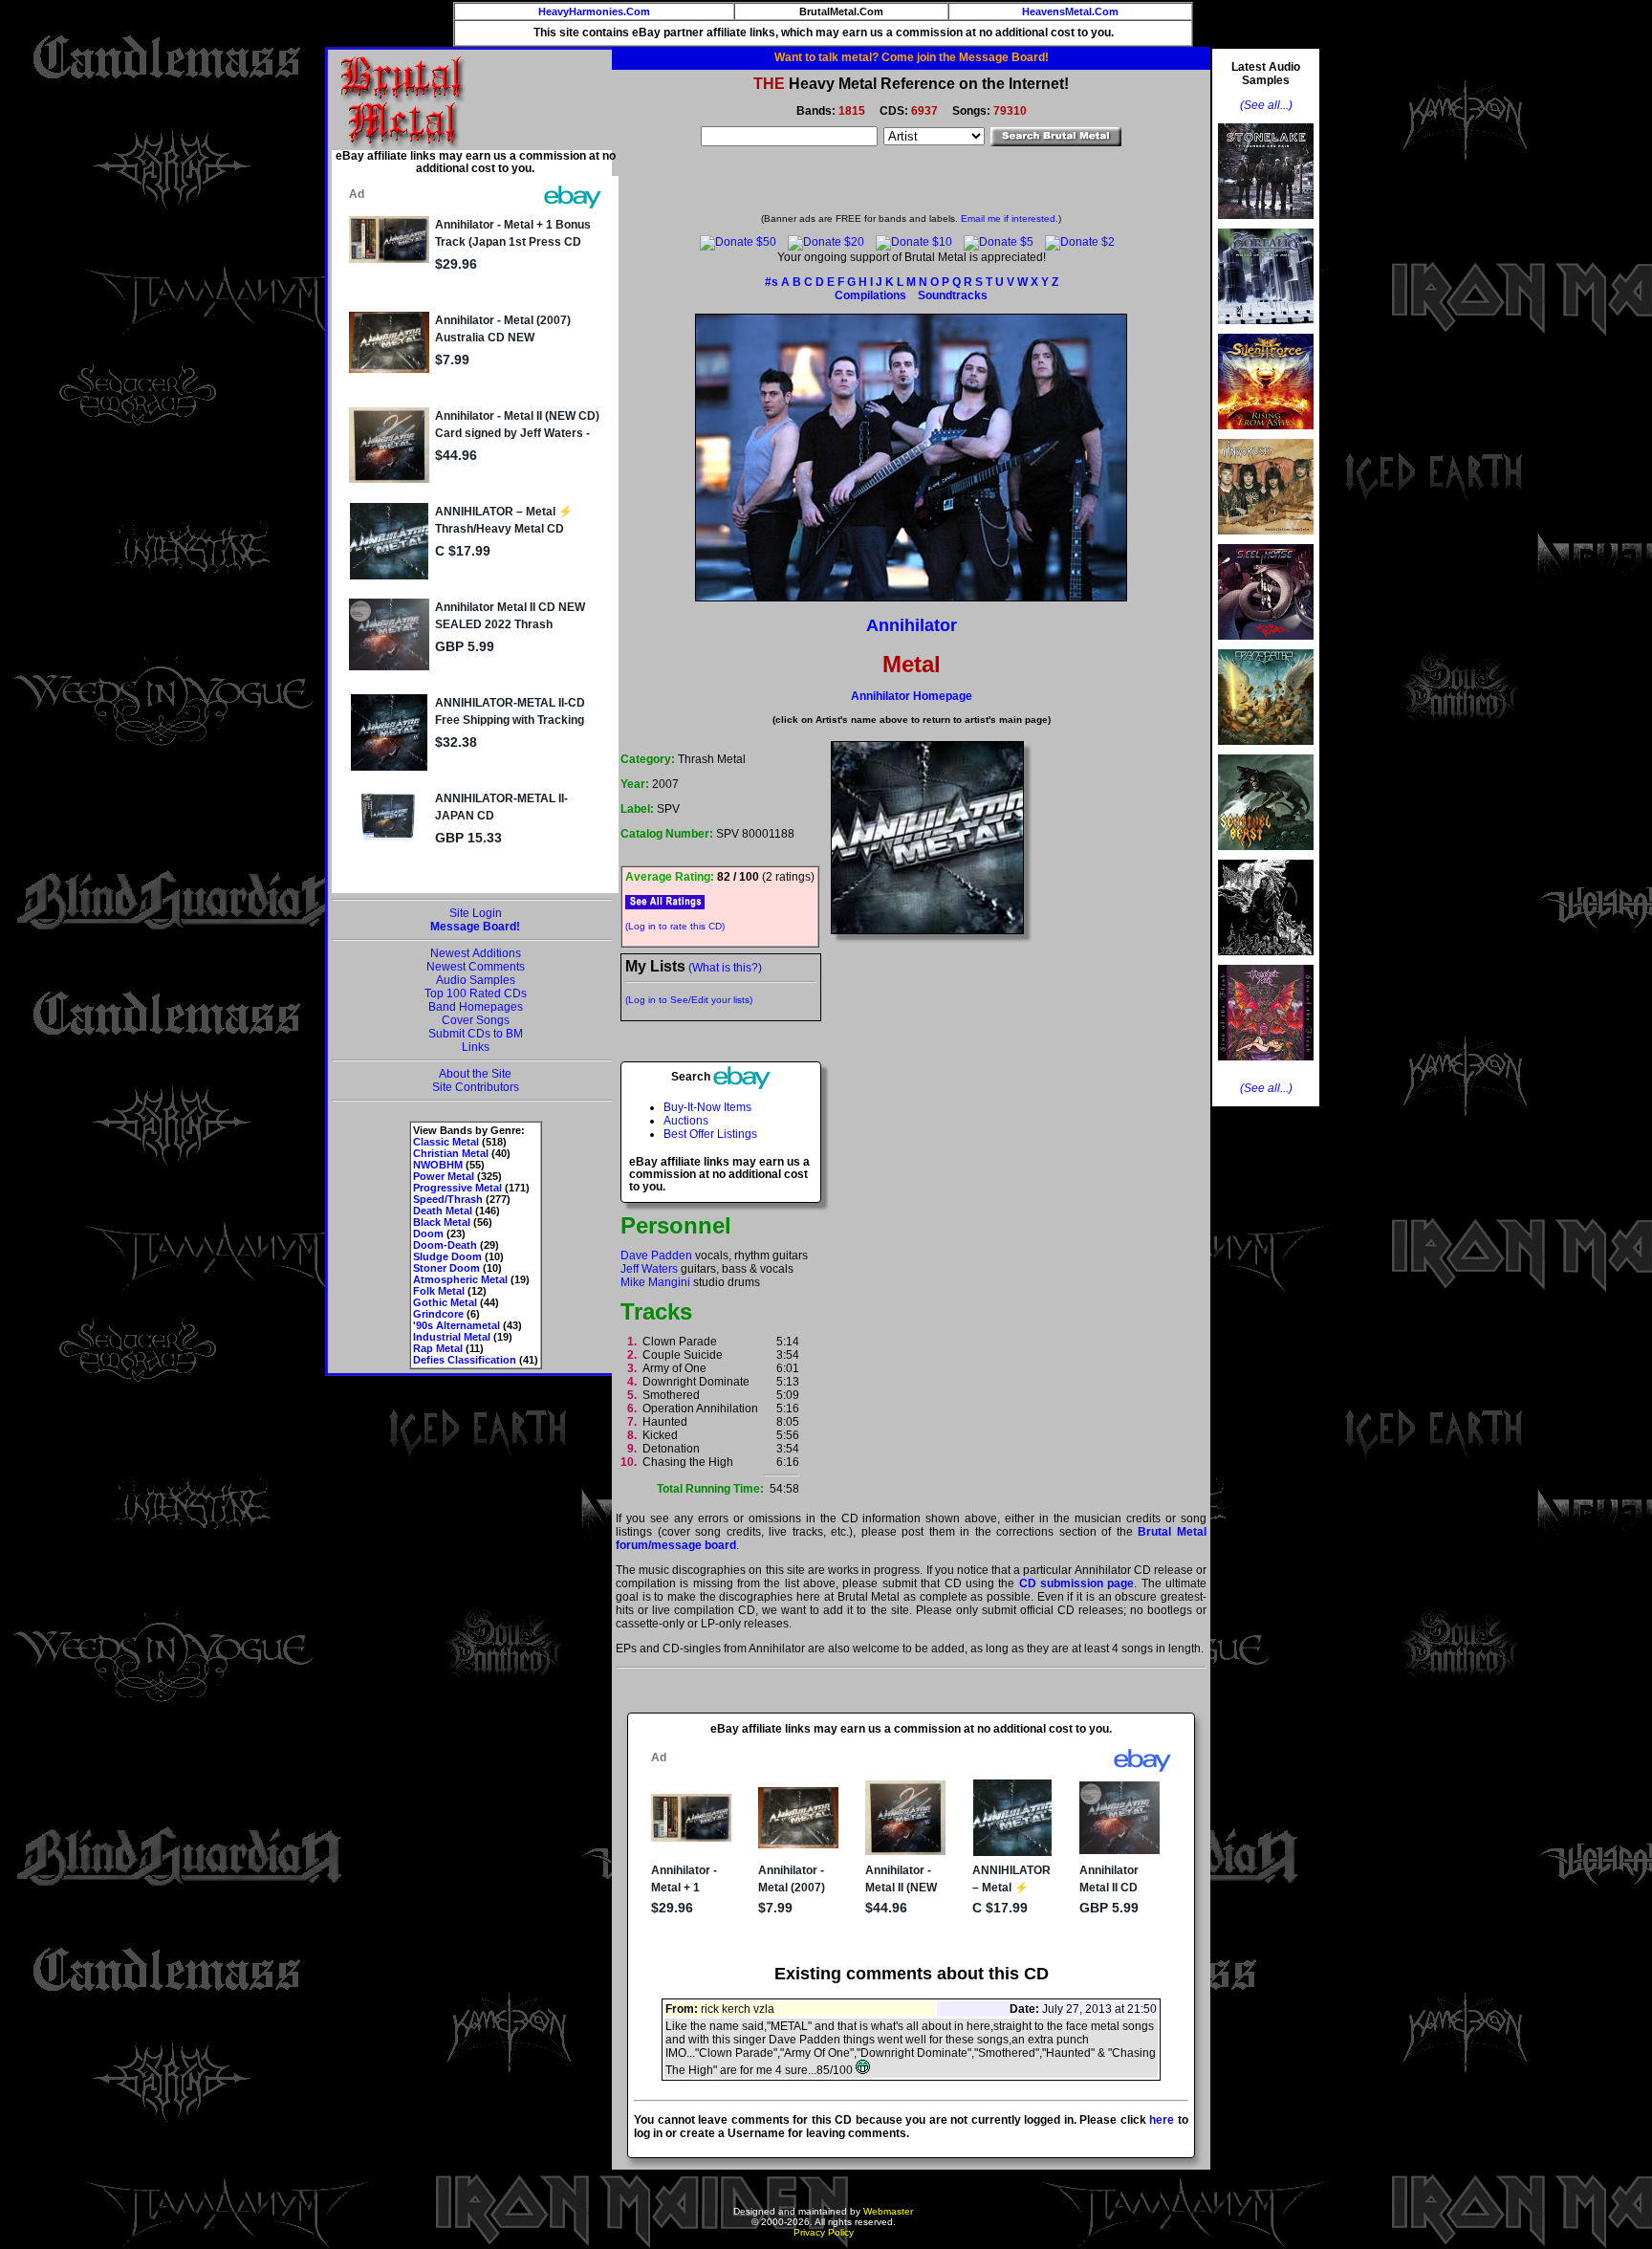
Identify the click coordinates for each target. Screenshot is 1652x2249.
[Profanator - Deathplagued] (1266, 961)
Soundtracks (953, 295)
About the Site (475, 1074)
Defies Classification (465, 1360)
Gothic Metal (445, 1302)
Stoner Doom (446, 1268)
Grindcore (438, 1314)
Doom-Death (445, 1245)
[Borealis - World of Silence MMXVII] (1266, 330)
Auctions (686, 1121)
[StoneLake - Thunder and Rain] (1266, 225)
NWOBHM (438, 1165)
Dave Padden (656, 1256)
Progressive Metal (457, 1188)
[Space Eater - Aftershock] (1266, 751)
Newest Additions (476, 953)
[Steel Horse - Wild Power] (1266, 645)
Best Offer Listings (710, 1134)
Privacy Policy (824, 2232)
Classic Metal (446, 1142)
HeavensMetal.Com (1070, 11)
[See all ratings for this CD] (665, 902)
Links (476, 1047)
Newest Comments (476, 967)
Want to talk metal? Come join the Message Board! (912, 57)
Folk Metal (439, 1291)
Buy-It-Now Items (707, 1107)
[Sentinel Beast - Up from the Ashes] (1266, 856)
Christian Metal (451, 1153)
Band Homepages (476, 1007)
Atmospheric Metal (460, 1279)
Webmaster (888, 2211)
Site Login (476, 913)
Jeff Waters (649, 1269)
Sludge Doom (447, 1256)
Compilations (870, 295)
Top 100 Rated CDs (476, 993)
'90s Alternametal (456, 1325)
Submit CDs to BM (476, 1034)
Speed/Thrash (448, 1199)
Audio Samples (476, 980)
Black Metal (442, 1222)
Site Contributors (476, 1087)
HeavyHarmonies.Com (594, 11)
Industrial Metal (452, 1337)
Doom (428, 1234)
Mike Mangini (655, 1282)
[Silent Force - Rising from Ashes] (1266, 435)
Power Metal (444, 1176)
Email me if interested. (1010, 218)
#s (772, 282)
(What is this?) (725, 968)
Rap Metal (438, 1348)
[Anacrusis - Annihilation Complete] (1266, 540)
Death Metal (443, 1211)
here (1162, 2120)
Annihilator (912, 625)
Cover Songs (476, 1020)
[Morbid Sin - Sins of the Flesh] (1266, 1066)
